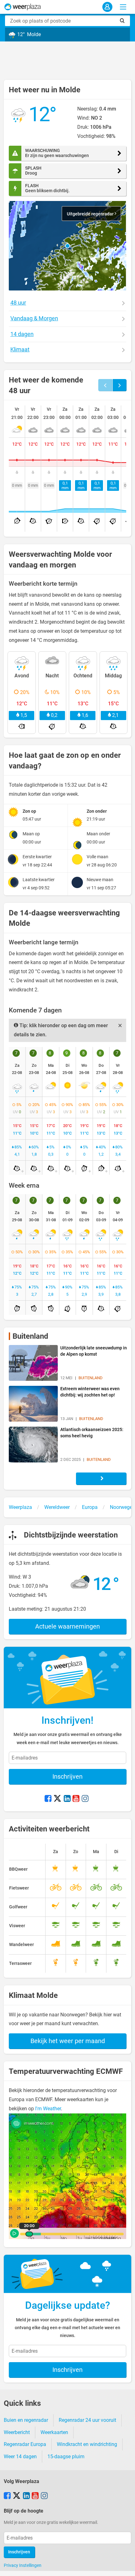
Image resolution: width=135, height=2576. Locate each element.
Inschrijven (67, 1776)
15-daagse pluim (66, 2457)
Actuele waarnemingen (67, 1626)
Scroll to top (125, 2566)
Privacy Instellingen (23, 2565)
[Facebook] (48, 1799)
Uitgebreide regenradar (91, 214)
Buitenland (30, 1336)
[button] (67, 246)
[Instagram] (85, 1799)
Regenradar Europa (25, 2444)
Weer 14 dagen (20, 2457)
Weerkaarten (54, 2432)
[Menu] (123, 7)
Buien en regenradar (26, 2420)
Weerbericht (17, 2432)
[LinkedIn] (67, 1799)
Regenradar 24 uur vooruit (87, 2420)
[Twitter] (57, 1799)
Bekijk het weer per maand (68, 2041)
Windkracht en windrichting (87, 2444)
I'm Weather (48, 2109)
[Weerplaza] (23, 7)
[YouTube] (76, 1799)
